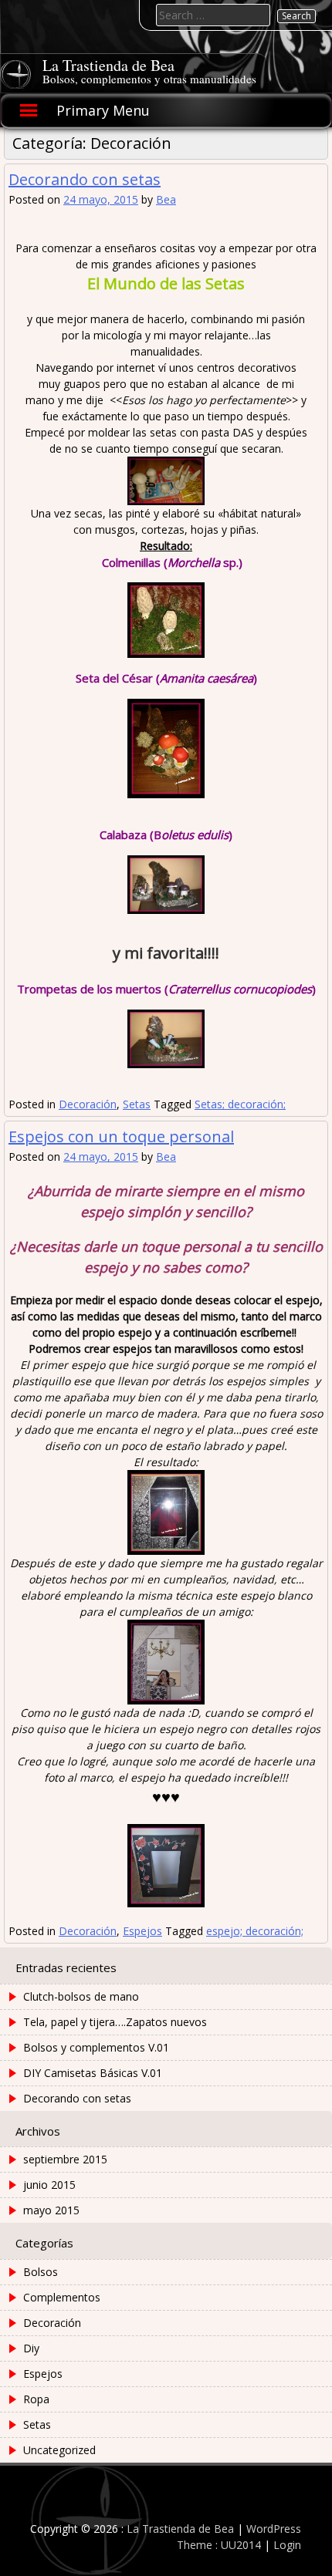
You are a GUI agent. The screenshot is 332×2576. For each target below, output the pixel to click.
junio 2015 (49, 2185)
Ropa (36, 2399)
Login (287, 2545)
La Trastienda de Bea (108, 65)
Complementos (62, 2297)
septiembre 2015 (65, 2159)
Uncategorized (59, 2450)
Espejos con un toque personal (121, 1136)
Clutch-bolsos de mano (81, 1996)
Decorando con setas (85, 179)
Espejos (142, 1931)
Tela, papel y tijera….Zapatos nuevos (115, 2022)
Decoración (88, 1104)
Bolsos (41, 2272)
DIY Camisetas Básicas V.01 (93, 2073)
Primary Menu (103, 110)
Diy (31, 2348)
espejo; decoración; (255, 1931)
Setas (137, 1104)
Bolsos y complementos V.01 (96, 2047)
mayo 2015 (51, 2210)
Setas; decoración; (240, 1104)
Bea (166, 199)
